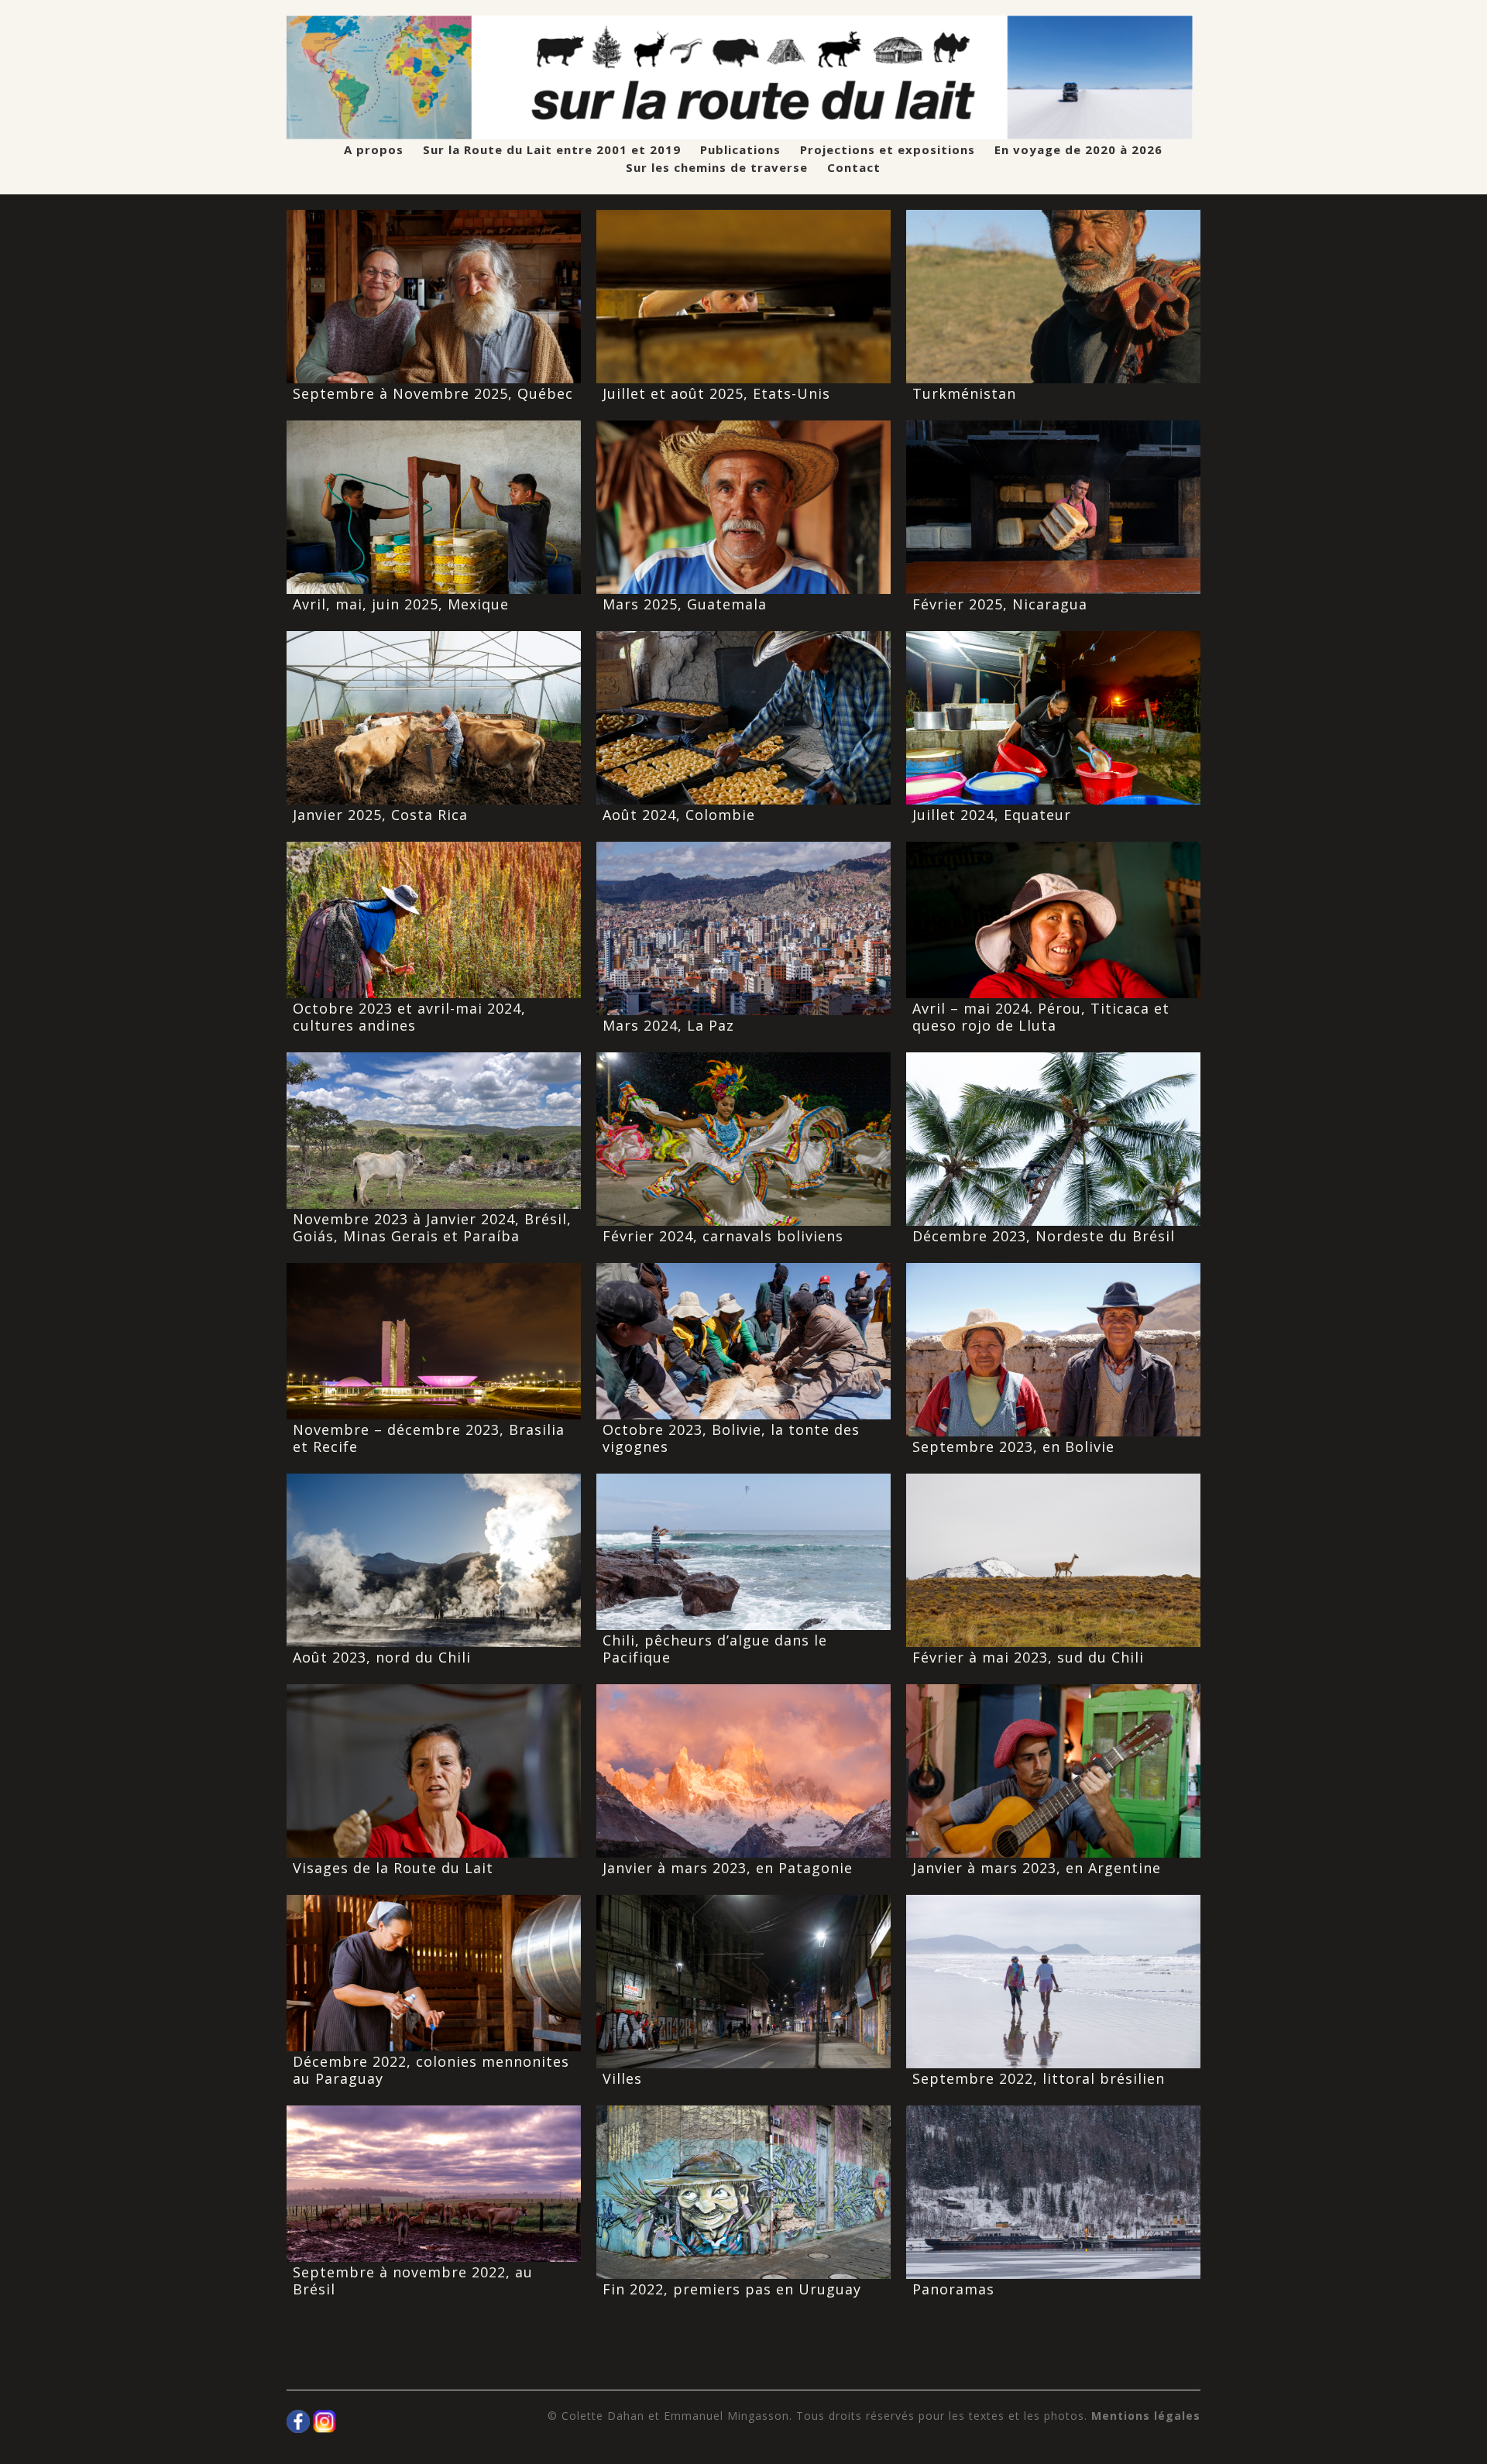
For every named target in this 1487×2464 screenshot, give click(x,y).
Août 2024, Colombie (679, 815)
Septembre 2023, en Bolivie (1013, 1446)
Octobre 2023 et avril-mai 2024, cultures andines (409, 1017)
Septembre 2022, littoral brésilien (1039, 2078)
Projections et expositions (888, 150)
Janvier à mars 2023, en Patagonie (728, 1868)
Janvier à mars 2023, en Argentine (1037, 1868)
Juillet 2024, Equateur (992, 815)
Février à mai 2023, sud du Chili (1028, 1657)
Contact (854, 168)
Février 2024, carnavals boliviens (723, 1236)
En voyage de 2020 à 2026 (1078, 150)
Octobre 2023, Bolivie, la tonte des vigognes (731, 1438)
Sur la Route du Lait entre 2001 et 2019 (552, 150)
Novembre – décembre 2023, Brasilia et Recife (429, 1438)
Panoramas (953, 2289)
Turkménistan (964, 393)
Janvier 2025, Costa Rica (380, 815)
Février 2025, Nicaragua (1000, 604)
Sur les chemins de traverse (717, 168)
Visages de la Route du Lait (393, 1868)
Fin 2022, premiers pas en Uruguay (732, 2289)
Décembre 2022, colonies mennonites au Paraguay (431, 2070)
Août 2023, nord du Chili (382, 1657)
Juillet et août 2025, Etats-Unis (716, 393)
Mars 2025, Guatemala (685, 604)
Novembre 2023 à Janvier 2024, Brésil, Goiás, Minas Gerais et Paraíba (432, 1227)
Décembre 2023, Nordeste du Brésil (1044, 1236)
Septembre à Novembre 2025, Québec (433, 393)
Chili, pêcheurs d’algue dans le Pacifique (715, 1649)
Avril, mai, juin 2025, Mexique (401, 604)
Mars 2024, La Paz (668, 1025)
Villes (622, 2078)
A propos (374, 150)
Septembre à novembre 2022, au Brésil (413, 2280)
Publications (740, 150)
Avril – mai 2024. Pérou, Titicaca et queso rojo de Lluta (1041, 1017)
